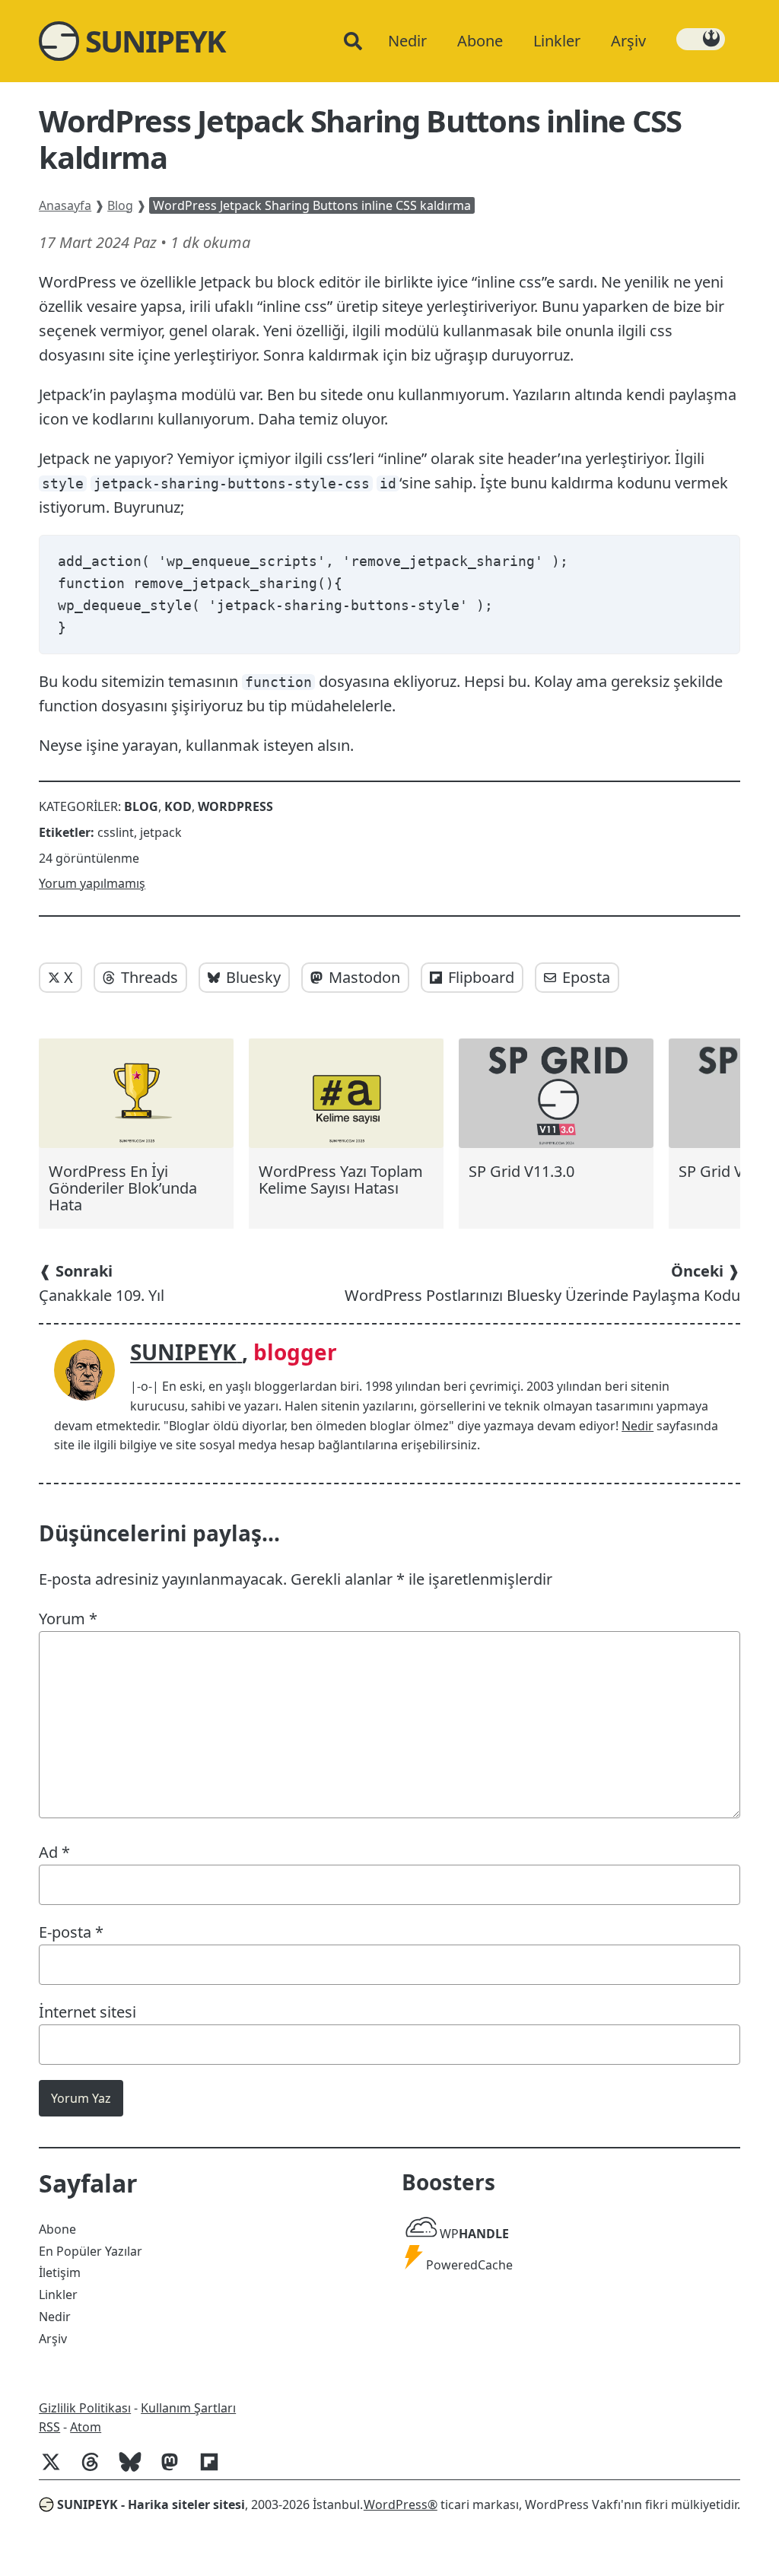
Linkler (58, 2295)
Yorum (68, 1619)
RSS (49, 2427)
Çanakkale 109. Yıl (102, 1283)
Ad (54, 1852)
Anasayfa (65, 205)
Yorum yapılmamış (92, 883)
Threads (149, 977)
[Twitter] (57, 2469)
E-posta (71, 1932)
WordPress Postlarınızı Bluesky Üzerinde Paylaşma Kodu (542, 1283)
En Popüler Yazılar (91, 2251)
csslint (116, 832)
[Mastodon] (176, 2469)
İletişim (60, 2272)
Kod (178, 806)
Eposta (586, 977)
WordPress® (401, 2504)
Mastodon (364, 977)
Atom (86, 2427)
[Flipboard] (215, 2469)
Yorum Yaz (81, 2098)
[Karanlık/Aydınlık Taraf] (701, 39)
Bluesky (253, 977)
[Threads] (97, 2469)
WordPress (235, 806)
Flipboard (481, 977)
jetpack (161, 832)
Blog (120, 205)
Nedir (638, 1426)
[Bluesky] (136, 2469)
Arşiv (53, 2339)
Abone (57, 2229)
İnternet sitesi (87, 2012)
